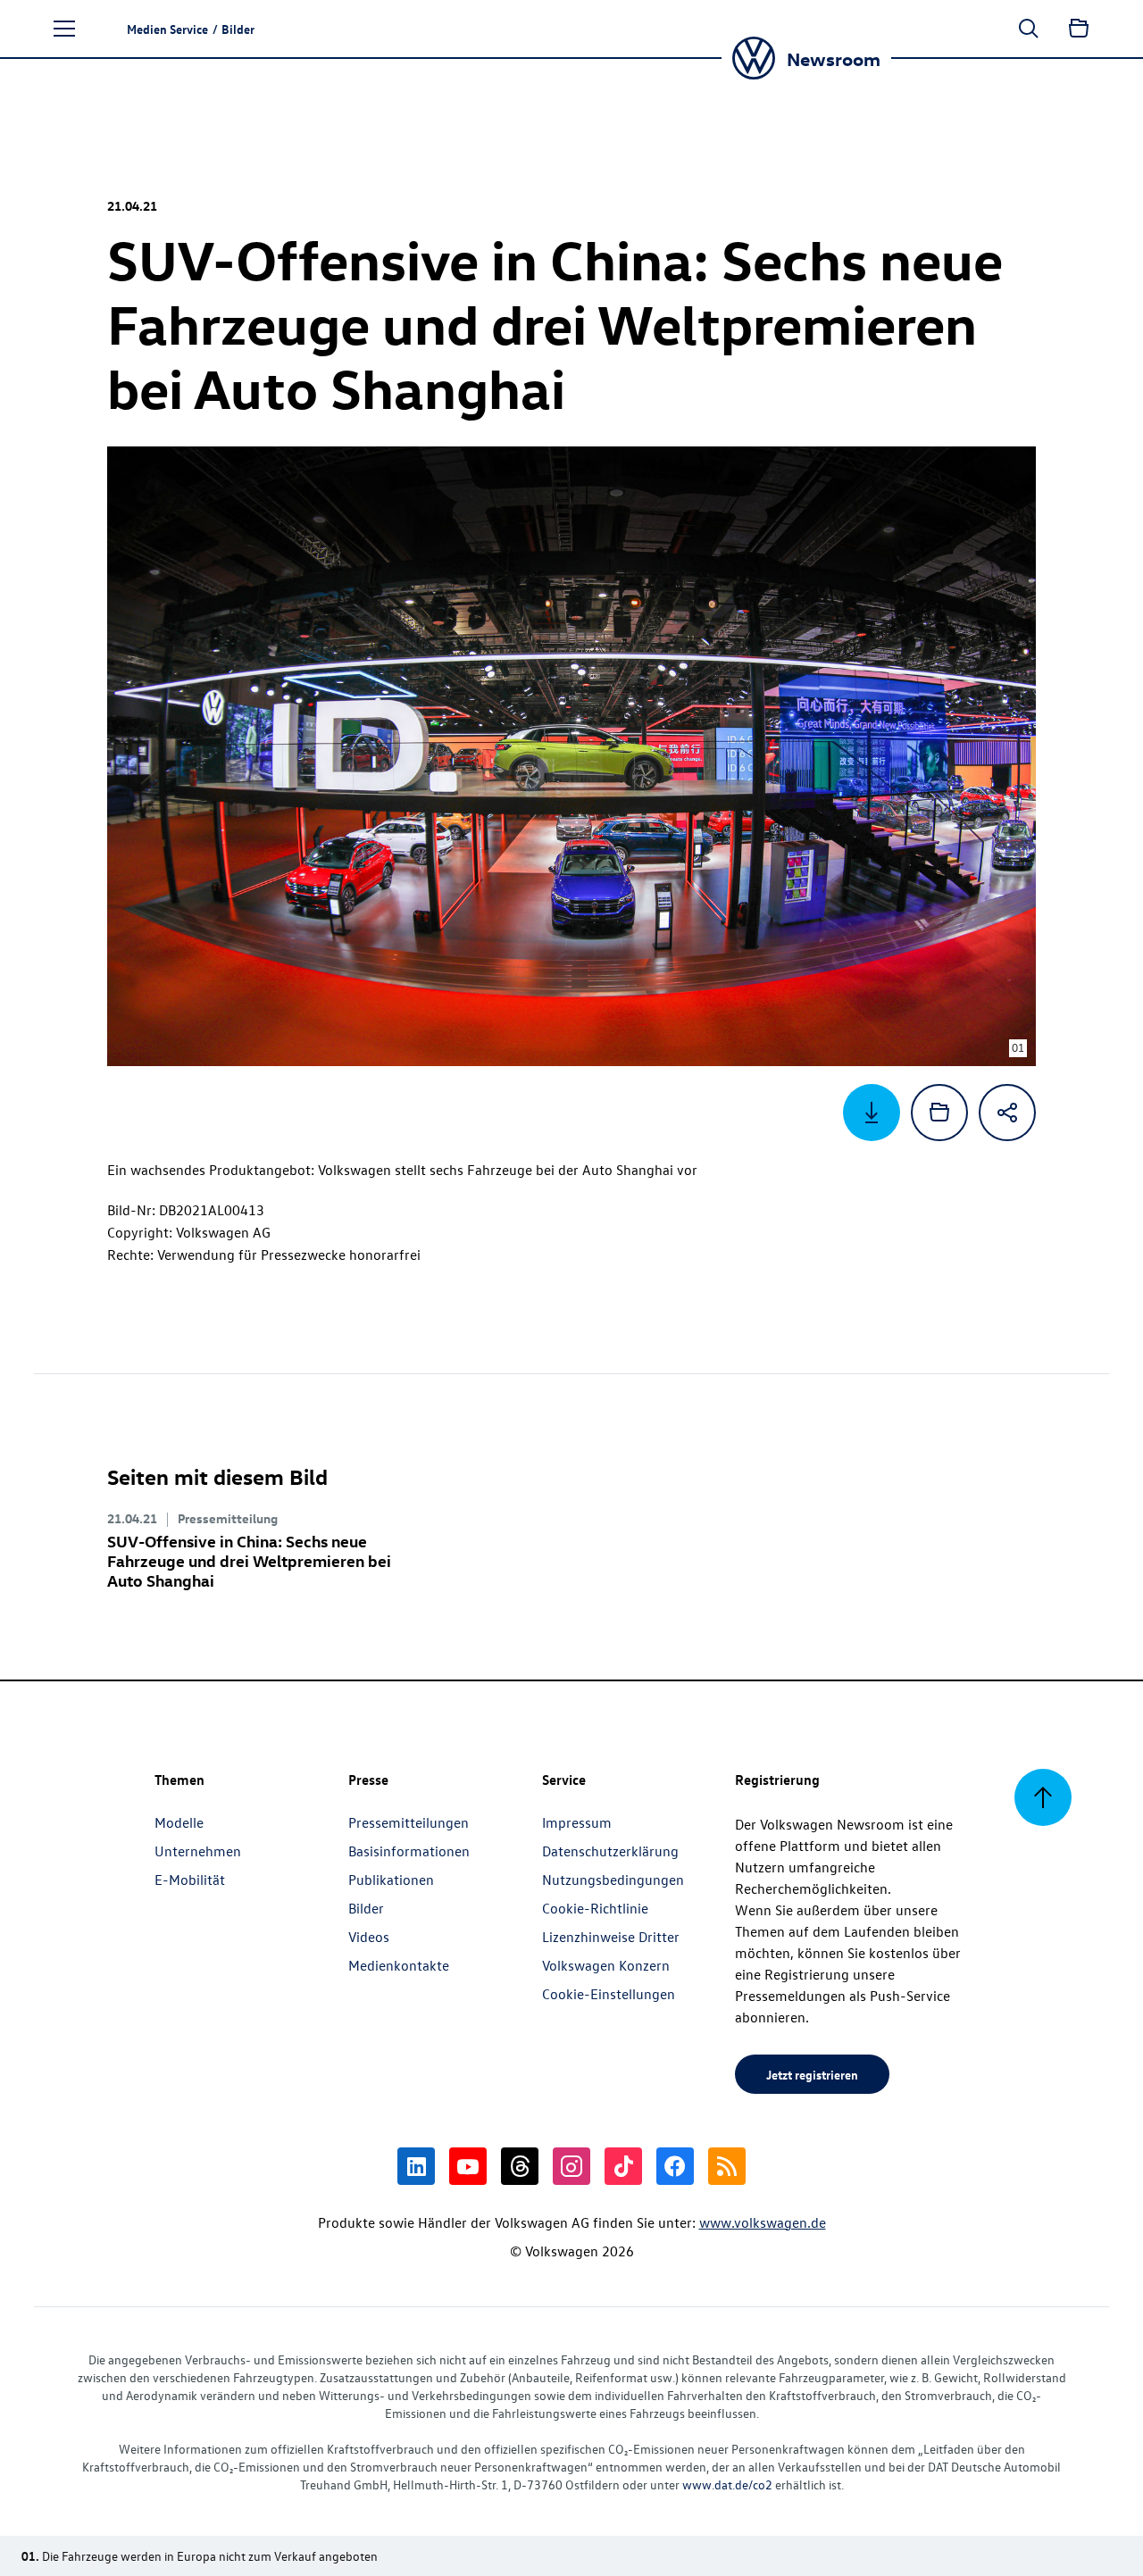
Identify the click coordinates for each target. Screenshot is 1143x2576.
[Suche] (1029, 29)
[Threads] (520, 2166)
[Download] (872, 1113)
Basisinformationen (409, 1851)
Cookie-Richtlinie (595, 1908)
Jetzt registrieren (812, 2074)
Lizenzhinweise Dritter (611, 1937)
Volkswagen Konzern (606, 1965)
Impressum (577, 1822)
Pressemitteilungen (409, 1822)
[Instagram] (571, 2166)
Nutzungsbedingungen (613, 1880)
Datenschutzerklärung (610, 1851)
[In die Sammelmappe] (939, 1113)
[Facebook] (675, 2166)
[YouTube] (468, 2166)
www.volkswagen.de (763, 2222)
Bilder (366, 1908)
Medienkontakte (399, 1965)
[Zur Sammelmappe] (1079, 29)
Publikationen (391, 1880)
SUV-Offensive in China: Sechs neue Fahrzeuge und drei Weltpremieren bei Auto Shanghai (249, 1560)
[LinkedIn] (416, 2166)
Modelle (179, 1822)
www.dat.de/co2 (727, 2484)
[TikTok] (623, 2166)
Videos (369, 1937)
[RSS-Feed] (727, 2166)
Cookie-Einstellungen (609, 1994)
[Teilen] (1007, 1113)
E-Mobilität (190, 1880)
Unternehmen (198, 1851)
